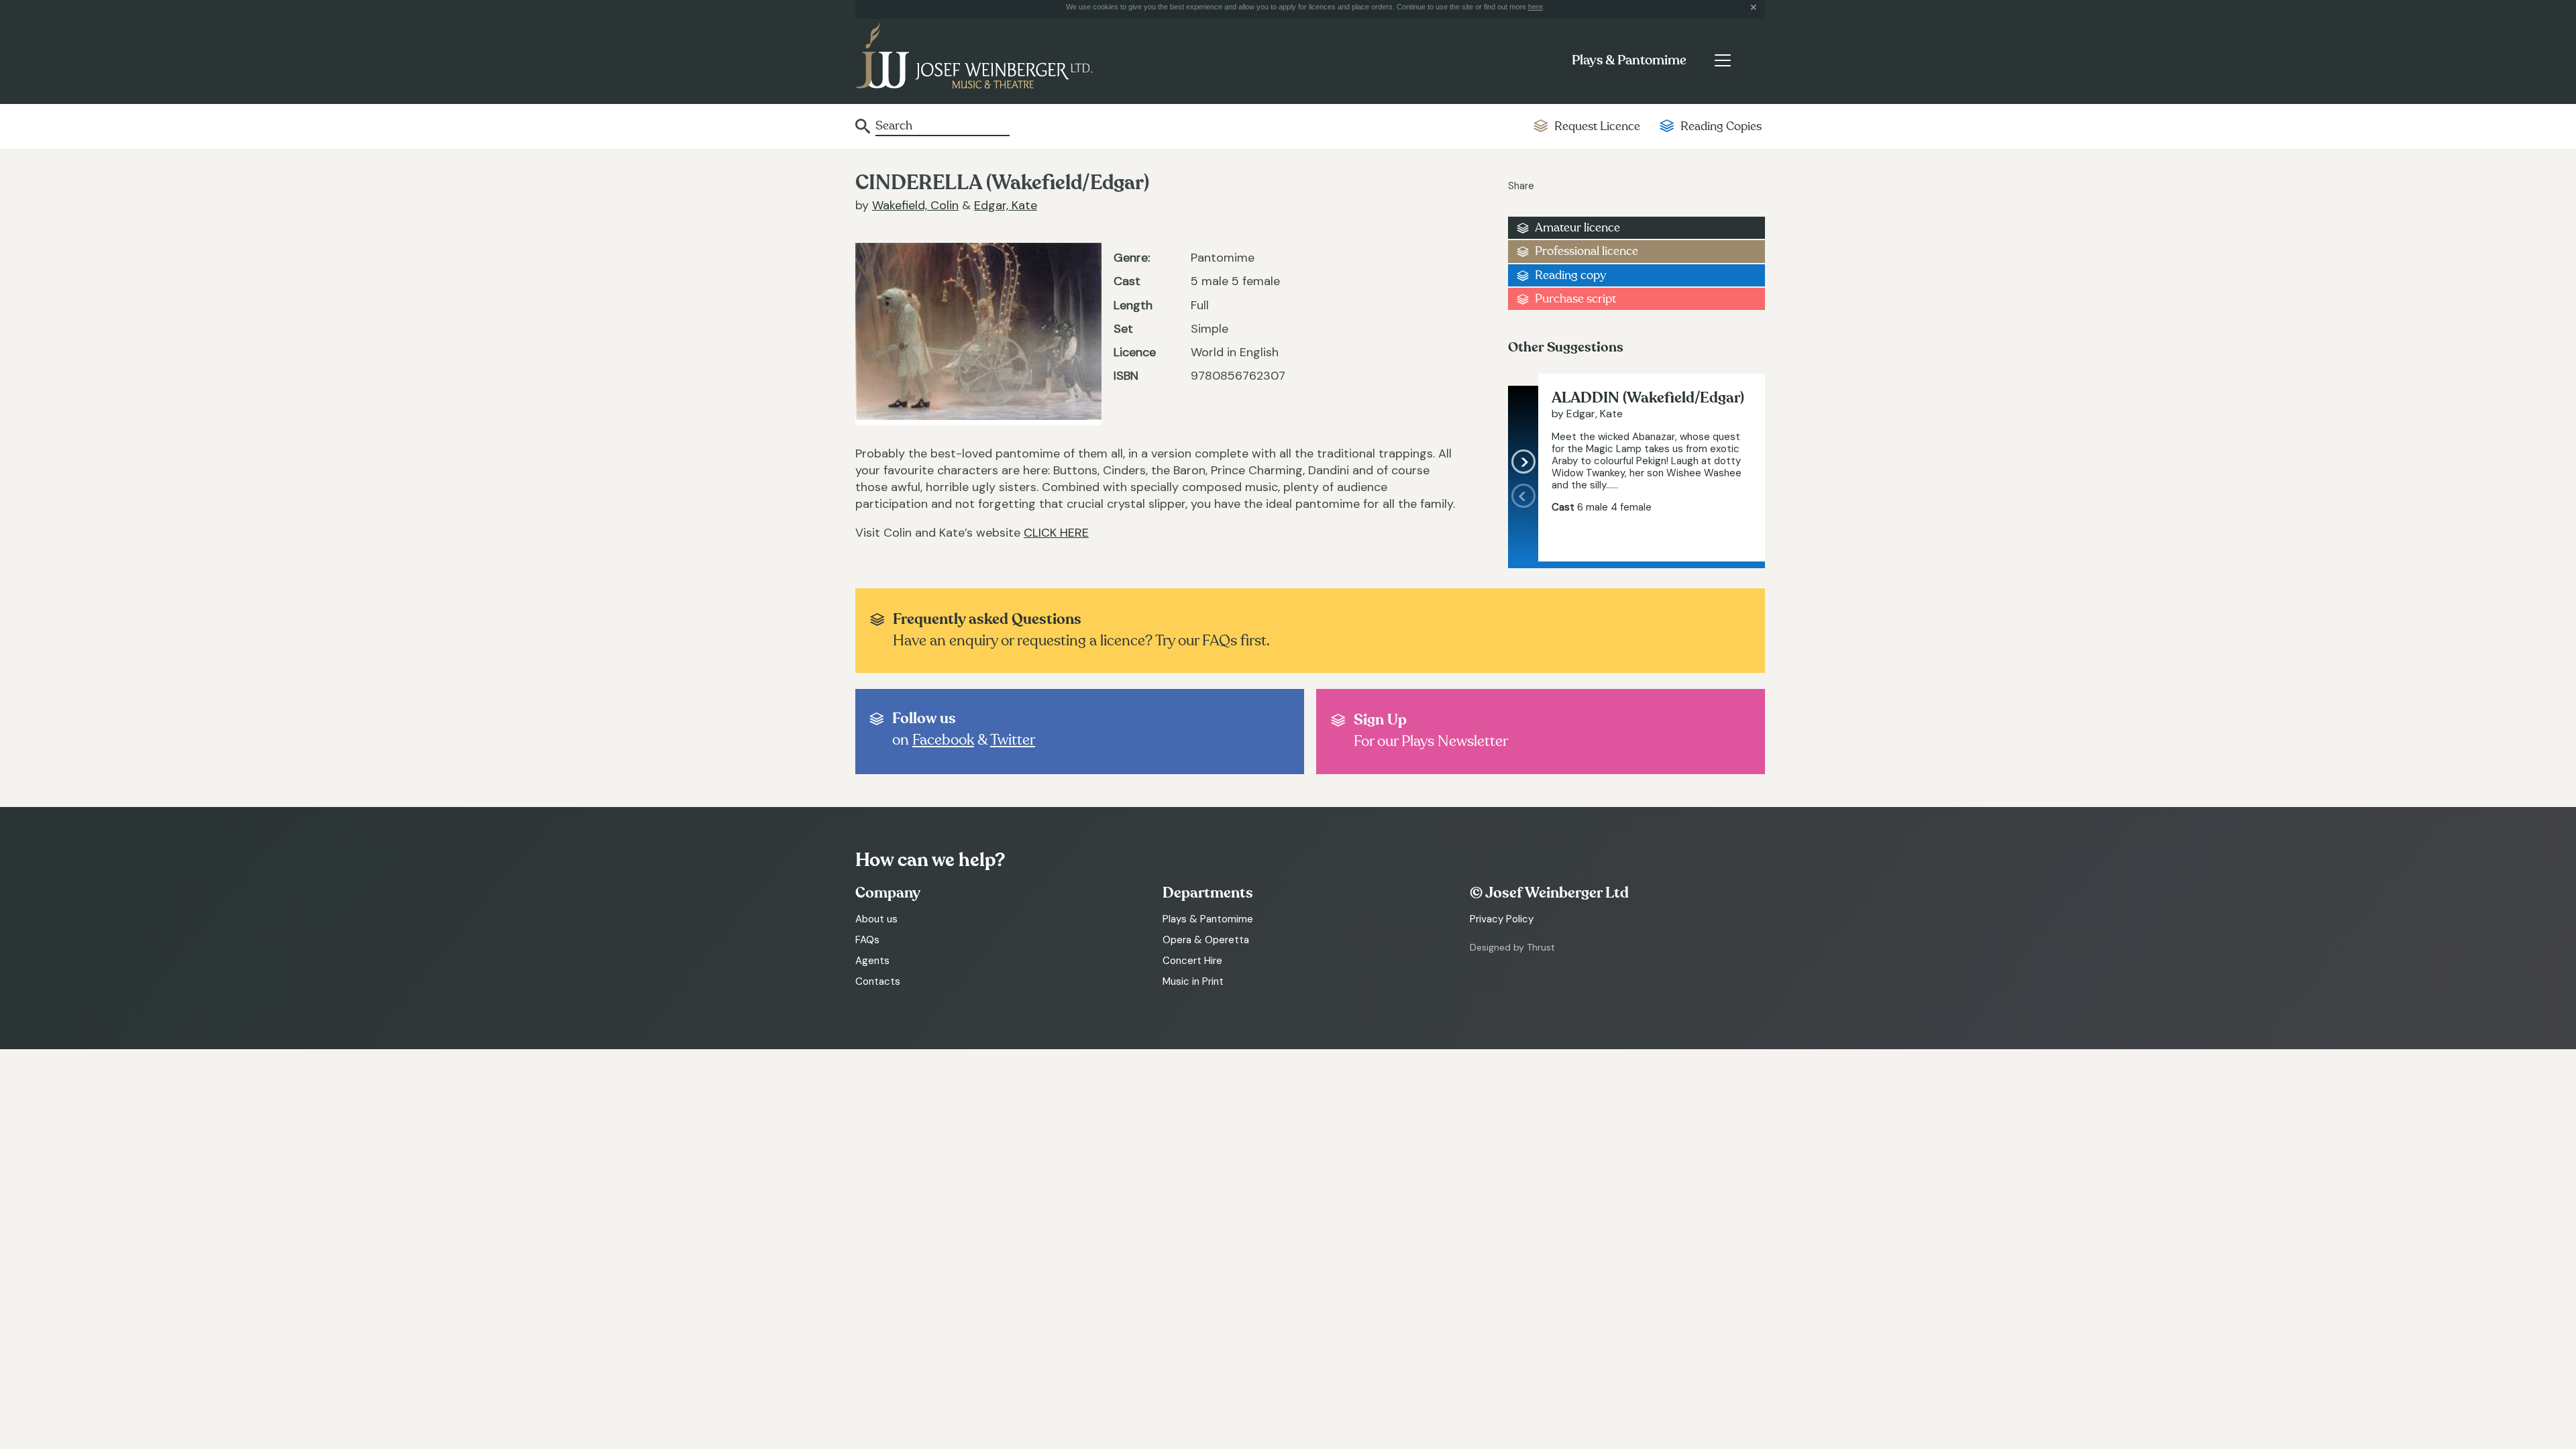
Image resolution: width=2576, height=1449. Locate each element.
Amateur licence (1577, 228)
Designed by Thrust (1512, 947)
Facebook (943, 740)
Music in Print (1193, 981)
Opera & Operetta (1206, 940)
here (1536, 7)
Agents (872, 961)
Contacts (878, 981)
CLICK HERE (1056, 533)
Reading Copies (1721, 126)
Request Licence (1597, 126)
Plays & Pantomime (1629, 60)
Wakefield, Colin (915, 205)
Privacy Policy (1502, 919)
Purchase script (1575, 299)
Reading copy (1570, 275)
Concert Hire (1192, 961)
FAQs (867, 940)
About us (876, 919)
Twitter (1013, 740)
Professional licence (1587, 251)
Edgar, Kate (1006, 205)
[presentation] (1523, 523)
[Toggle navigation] (1722, 60)
